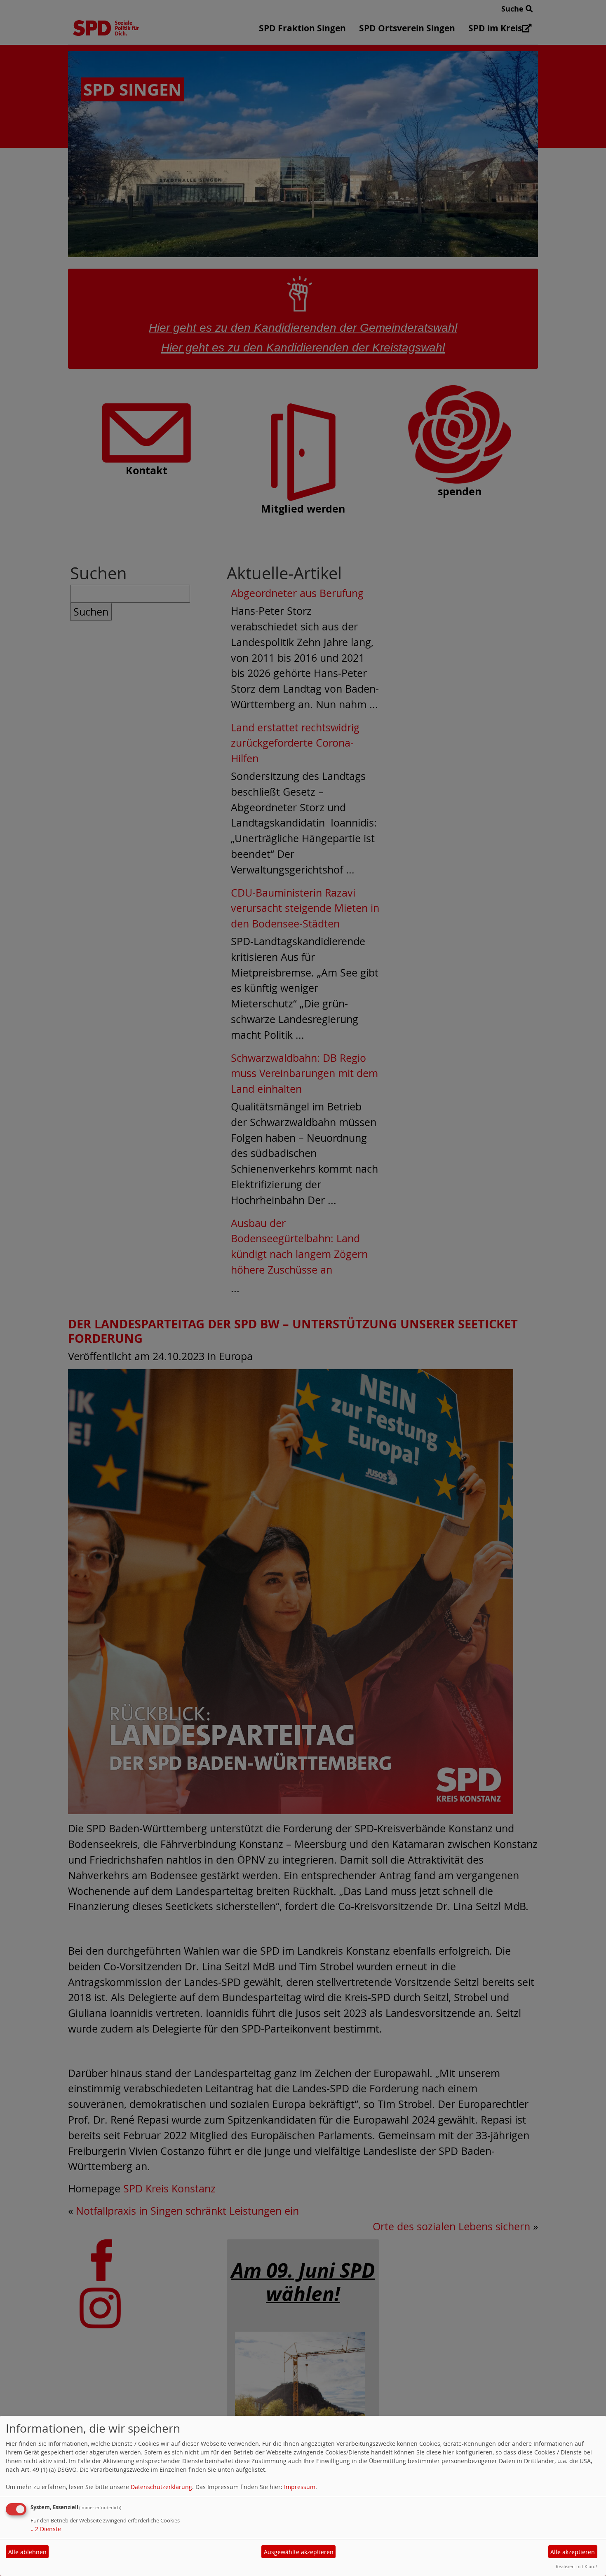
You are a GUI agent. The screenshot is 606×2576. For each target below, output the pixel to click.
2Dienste (46, 2529)
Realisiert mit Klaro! (576, 2566)
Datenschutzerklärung (161, 2487)
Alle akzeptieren (573, 2552)
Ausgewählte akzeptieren (299, 2552)
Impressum (300, 2487)
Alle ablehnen (27, 2552)
